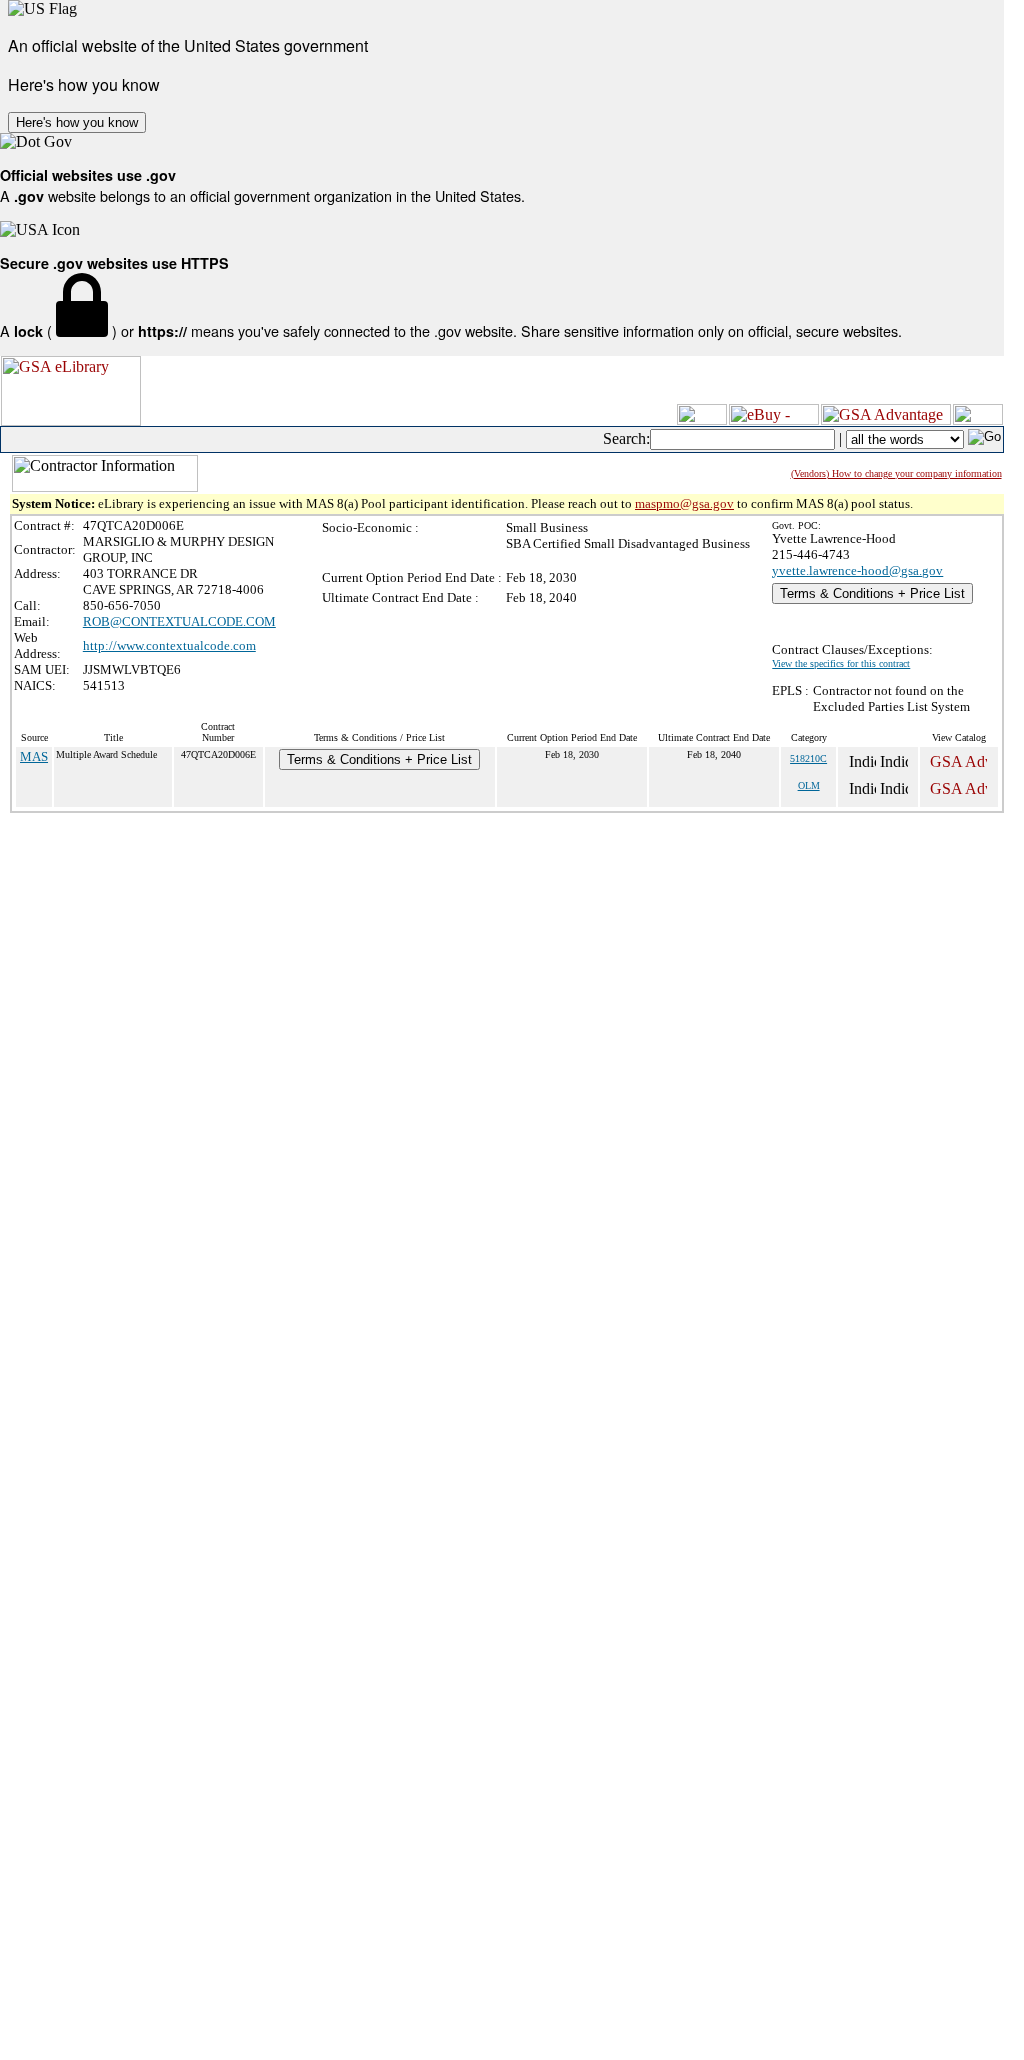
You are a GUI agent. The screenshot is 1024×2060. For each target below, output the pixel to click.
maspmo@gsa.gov (684, 503)
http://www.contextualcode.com (169, 645)
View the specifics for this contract (841, 663)
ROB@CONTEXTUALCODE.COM (179, 621)
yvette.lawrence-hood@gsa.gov (857, 570)
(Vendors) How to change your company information (896, 473)
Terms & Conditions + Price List (872, 593)
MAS (34, 756)
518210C (808, 758)
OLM (809, 785)
